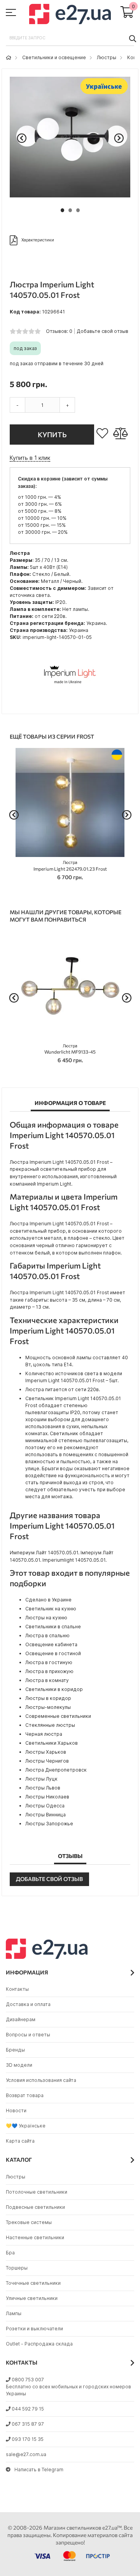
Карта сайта (20, 2141)
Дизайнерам (21, 2019)
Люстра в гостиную (49, 1662)
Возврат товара (25, 2095)
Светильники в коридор (54, 1689)
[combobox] (70, 38)
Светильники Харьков (52, 1743)
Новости (16, 2111)
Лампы (14, 2313)
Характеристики (38, 240)
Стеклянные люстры (50, 1725)
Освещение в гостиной (53, 1653)
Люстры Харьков (46, 1752)
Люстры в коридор (48, 1698)
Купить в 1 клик (30, 458)
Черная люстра (44, 1734)
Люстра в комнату (47, 1680)
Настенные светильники (35, 2237)
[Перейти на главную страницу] (9, 57)
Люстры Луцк (41, 1779)
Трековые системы (29, 2222)
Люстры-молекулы (48, 1707)
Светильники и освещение (54, 57)
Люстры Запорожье (49, 1824)
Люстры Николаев (47, 1797)
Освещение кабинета (51, 1644)
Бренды (15, 2050)
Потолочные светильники (37, 2192)
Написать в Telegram (39, 2470)
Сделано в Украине (48, 1600)
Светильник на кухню (51, 1609)
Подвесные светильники (35, 2207)
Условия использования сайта (41, 2080)
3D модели (19, 2065)
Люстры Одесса (45, 1806)
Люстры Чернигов (47, 1761)
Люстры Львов (43, 1788)
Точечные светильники (33, 2283)
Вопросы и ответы (28, 2035)
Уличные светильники (32, 2298)
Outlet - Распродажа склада (39, 2344)
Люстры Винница (45, 1815)
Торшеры (17, 2268)
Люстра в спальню (47, 1636)
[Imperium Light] (70, 702)
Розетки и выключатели (34, 2329)
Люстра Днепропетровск (56, 1770)
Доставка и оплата (28, 2004)
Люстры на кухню (46, 1618)
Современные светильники (58, 1716)
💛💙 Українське (26, 2126)
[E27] (70, 15)
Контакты (17, 1989)
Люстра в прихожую (49, 1671)
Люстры (107, 57)
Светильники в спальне (53, 1627)
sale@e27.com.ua (26, 2454)
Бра (10, 2253)
